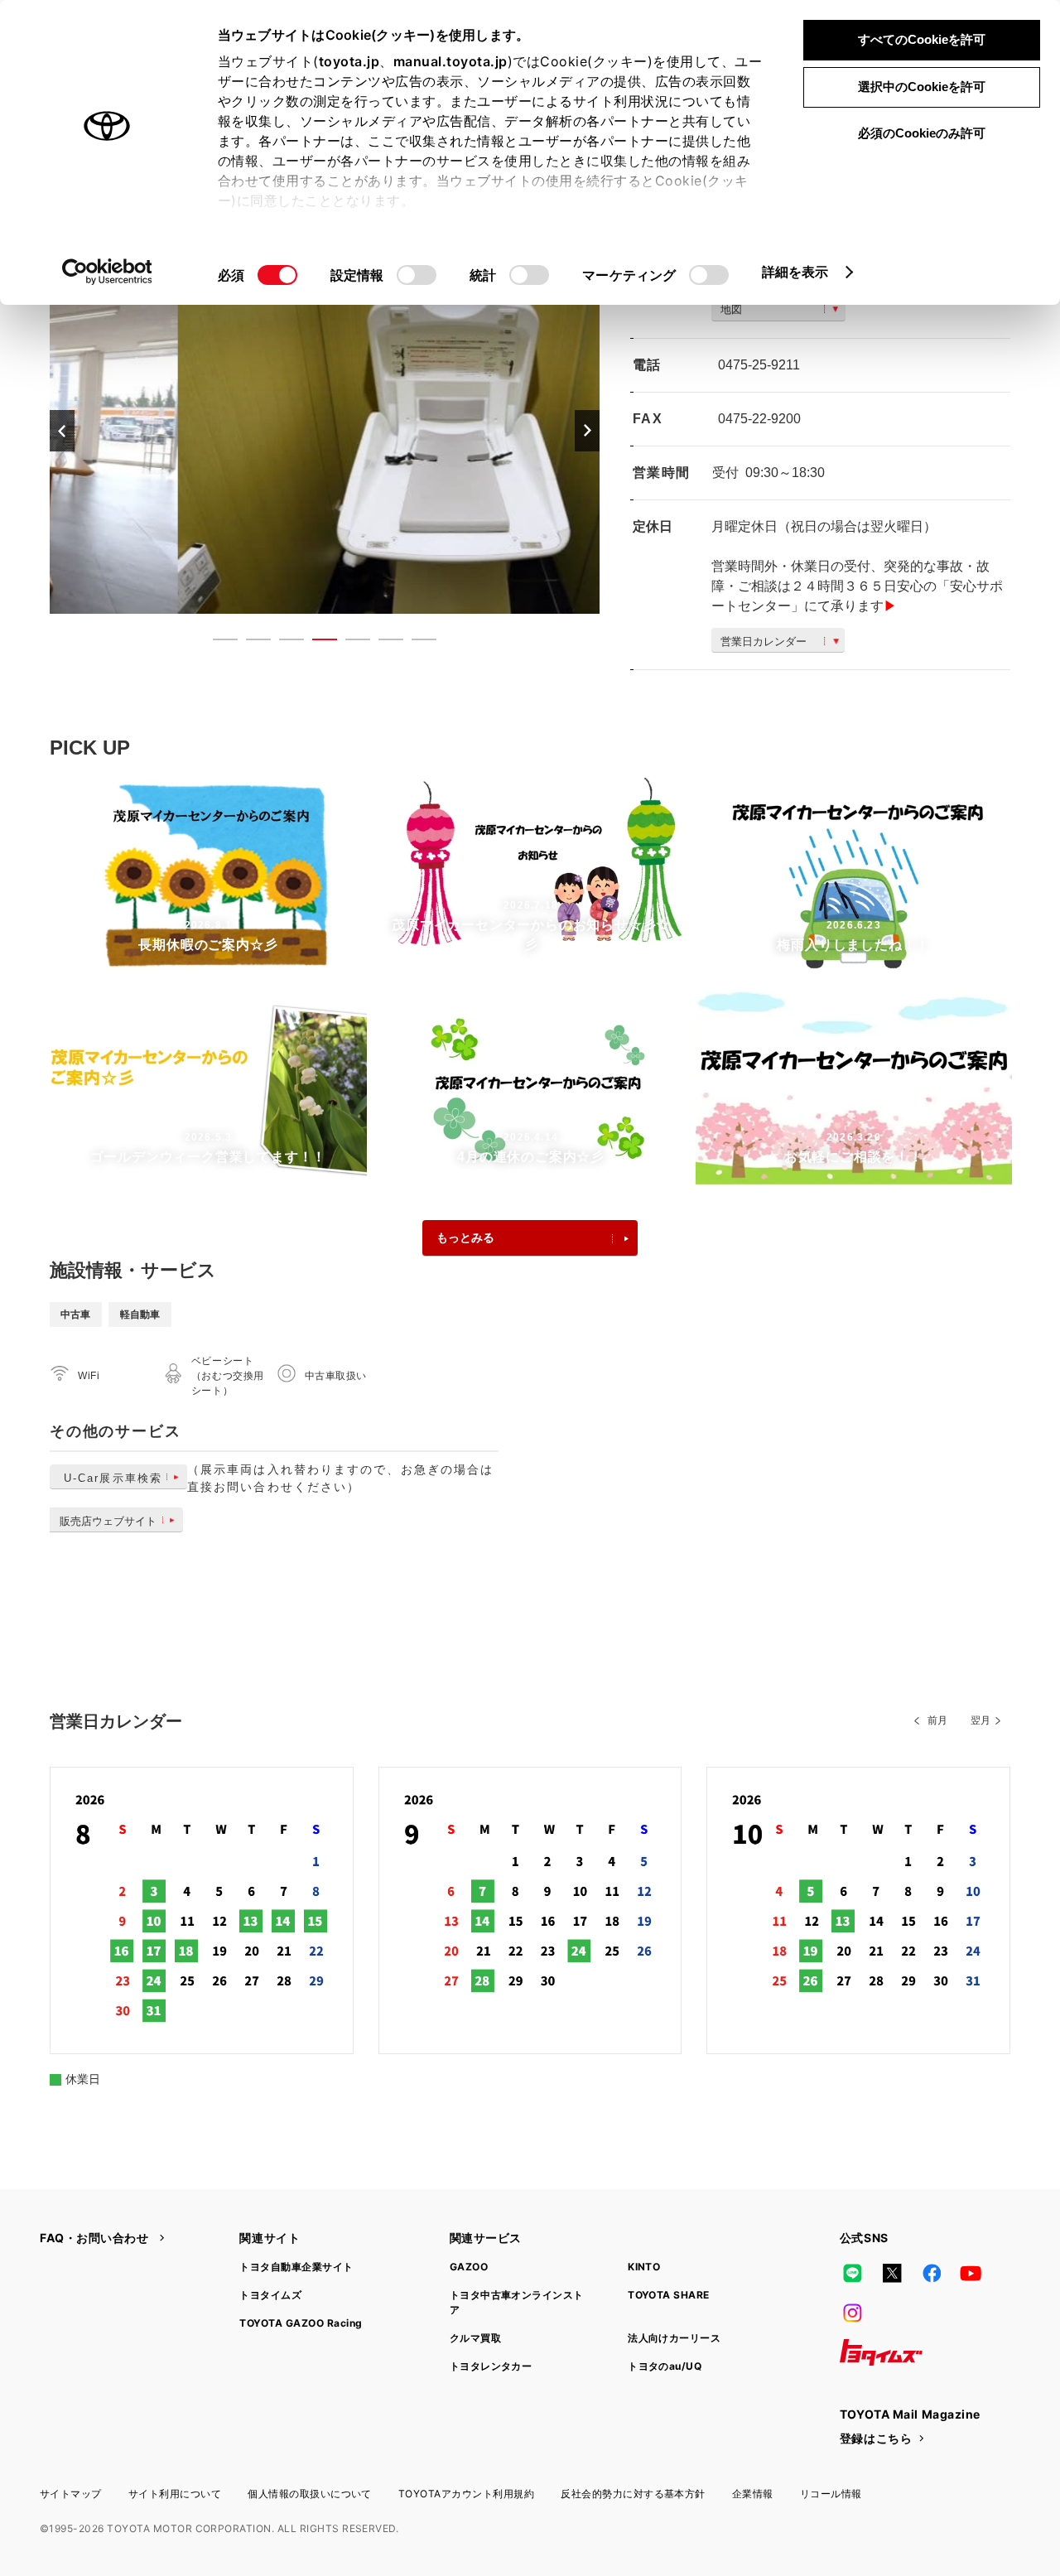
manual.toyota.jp (450, 61)
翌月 (980, 1720)
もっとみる (465, 1237)
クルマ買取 (475, 2338)
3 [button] (283, 643)
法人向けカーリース (674, 2338)
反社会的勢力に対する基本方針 (633, 2494)
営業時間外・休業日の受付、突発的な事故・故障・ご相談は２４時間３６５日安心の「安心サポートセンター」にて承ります (857, 586)
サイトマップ (71, 2494)
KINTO (644, 2267)
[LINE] (853, 2273)
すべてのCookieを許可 (922, 39)
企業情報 (753, 2494)
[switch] (417, 275)
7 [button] (416, 643)
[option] (325, 430)
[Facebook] (932, 2273)
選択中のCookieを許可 (922, 87)
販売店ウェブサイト (108, 1521)
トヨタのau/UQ (665, 2366)
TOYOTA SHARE (669, 2295)
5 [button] (349, 643)
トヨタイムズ (270, 2295)
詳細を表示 (795, 272)
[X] (892, 2273)
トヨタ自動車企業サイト (296, 2267)
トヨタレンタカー (491, 2366)
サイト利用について (175, 2494)
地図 (731, 309)
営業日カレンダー (764, 642)
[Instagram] (853, 2313)
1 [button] (217, 643)
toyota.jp (349, 61)
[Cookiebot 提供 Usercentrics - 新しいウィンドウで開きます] (107, 272)
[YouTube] (971, 2273)
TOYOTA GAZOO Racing (301, 2323)
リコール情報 (831, 2494)
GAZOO (469, 2267)
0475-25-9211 (759, 365)
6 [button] (383, 643)
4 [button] (316, 643)
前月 (937, 1720)
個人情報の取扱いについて (310, 2494)
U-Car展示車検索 (113, 1478)
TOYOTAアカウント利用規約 (466, 2494)
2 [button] (250, 643)
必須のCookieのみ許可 (922, 133)
